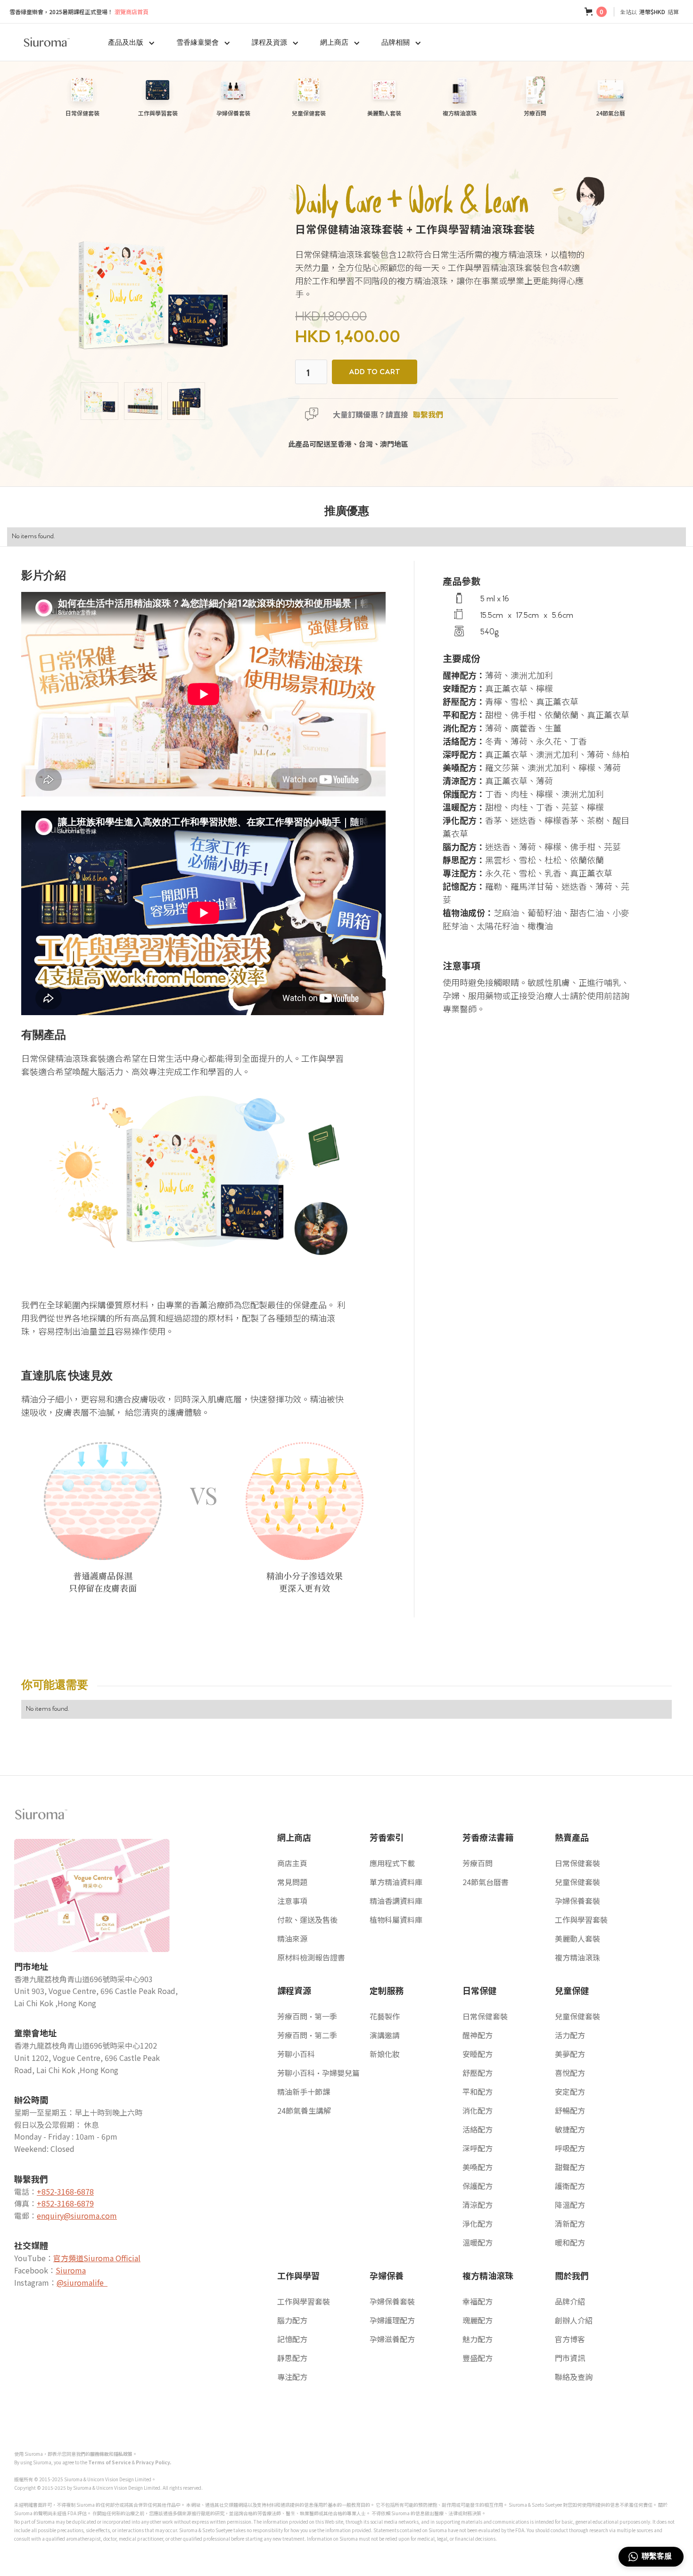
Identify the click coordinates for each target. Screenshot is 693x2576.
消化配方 (478, 2110)
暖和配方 (570, 2242)
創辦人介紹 (574, 2320)
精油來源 (292, 1938)
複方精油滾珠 (577, 1957)
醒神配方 (478, 2035)
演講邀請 (385, 2035)
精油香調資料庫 (396, 1901)
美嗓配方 (478, 2167)
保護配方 (478, 2186)
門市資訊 (570, 2358)
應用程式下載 (392, 1863)
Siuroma (71, 2270)
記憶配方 (292, 2339)
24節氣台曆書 (486, 1882)
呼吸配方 (570, 2148)
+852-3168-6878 (65, 2191)
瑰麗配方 (478, 2320)
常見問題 (292, 1882)
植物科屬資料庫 (396, 1920)
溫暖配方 (478, 2242)
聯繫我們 (428, 414)
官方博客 (570, 2339)
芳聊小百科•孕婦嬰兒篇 (318, 2073)
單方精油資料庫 (396, 1882)
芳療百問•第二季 (307, 2035)
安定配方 (570, 2092)
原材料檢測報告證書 (311, 1957)
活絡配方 (478, 2129)
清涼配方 (478, 2205)
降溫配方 (570, 2205)
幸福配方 (478, 2301)
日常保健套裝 (577, 1863)
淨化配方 (478, 2223)
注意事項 (292, 1901)
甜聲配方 (570, 2167)
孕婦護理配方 (392, 2320)
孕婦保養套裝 (577, 1901)
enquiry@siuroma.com (77, 2215)
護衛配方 (570, 2186)
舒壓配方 (478, 2073)
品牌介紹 (570, 2301)
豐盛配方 (478, 2358)
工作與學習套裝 (581, 1920)
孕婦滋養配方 (392, 2339)
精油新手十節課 (304, 2092)
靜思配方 (292, 2358)
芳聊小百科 (296, 2054)
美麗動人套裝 (577, 1938)
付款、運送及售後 (307, 1920)
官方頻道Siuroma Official (97, 2258)
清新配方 (570, 2223)
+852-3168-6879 (65, 2203)
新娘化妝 (385, 2054)
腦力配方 (292, 2320)
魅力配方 (478, 2339)
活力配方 (570, 2035)
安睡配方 (478, 2054)
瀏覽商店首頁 (79, 12)
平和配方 (478, 2092)
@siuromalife (82, 2282)
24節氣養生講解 (304, 2110)
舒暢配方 (570, 2110)
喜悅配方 (570, 2073)
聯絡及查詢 (574, 2377)
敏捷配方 (570, 2129)
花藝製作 (385, 2016)
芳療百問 (478, 1863)
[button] (596, 12)
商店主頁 (292, 1863)
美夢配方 (570, 2054)
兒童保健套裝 (577, 1882)
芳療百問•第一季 (307, 2016)
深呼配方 (478, 2148)
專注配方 (292, 2377)
